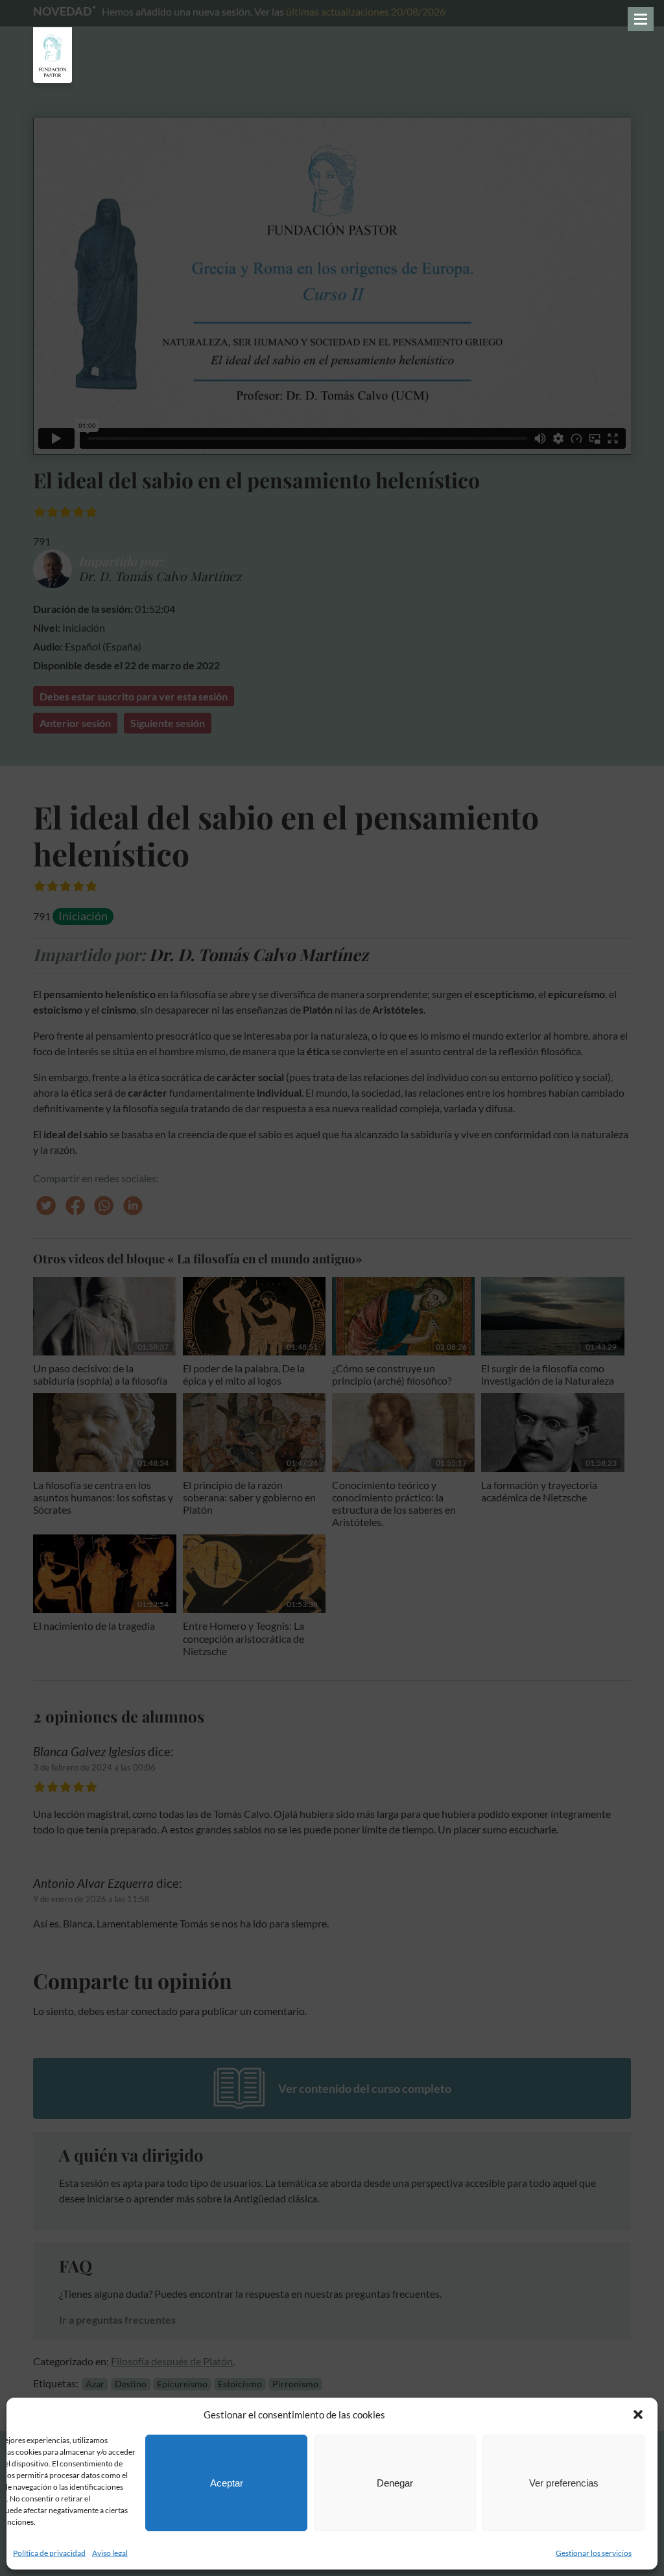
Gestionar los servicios (594, 2553)
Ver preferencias (564, 2483)
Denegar (395, 2483)
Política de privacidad (49, 2553)
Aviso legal (110, 2553)
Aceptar (227, 2483)
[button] (638, 2415)
